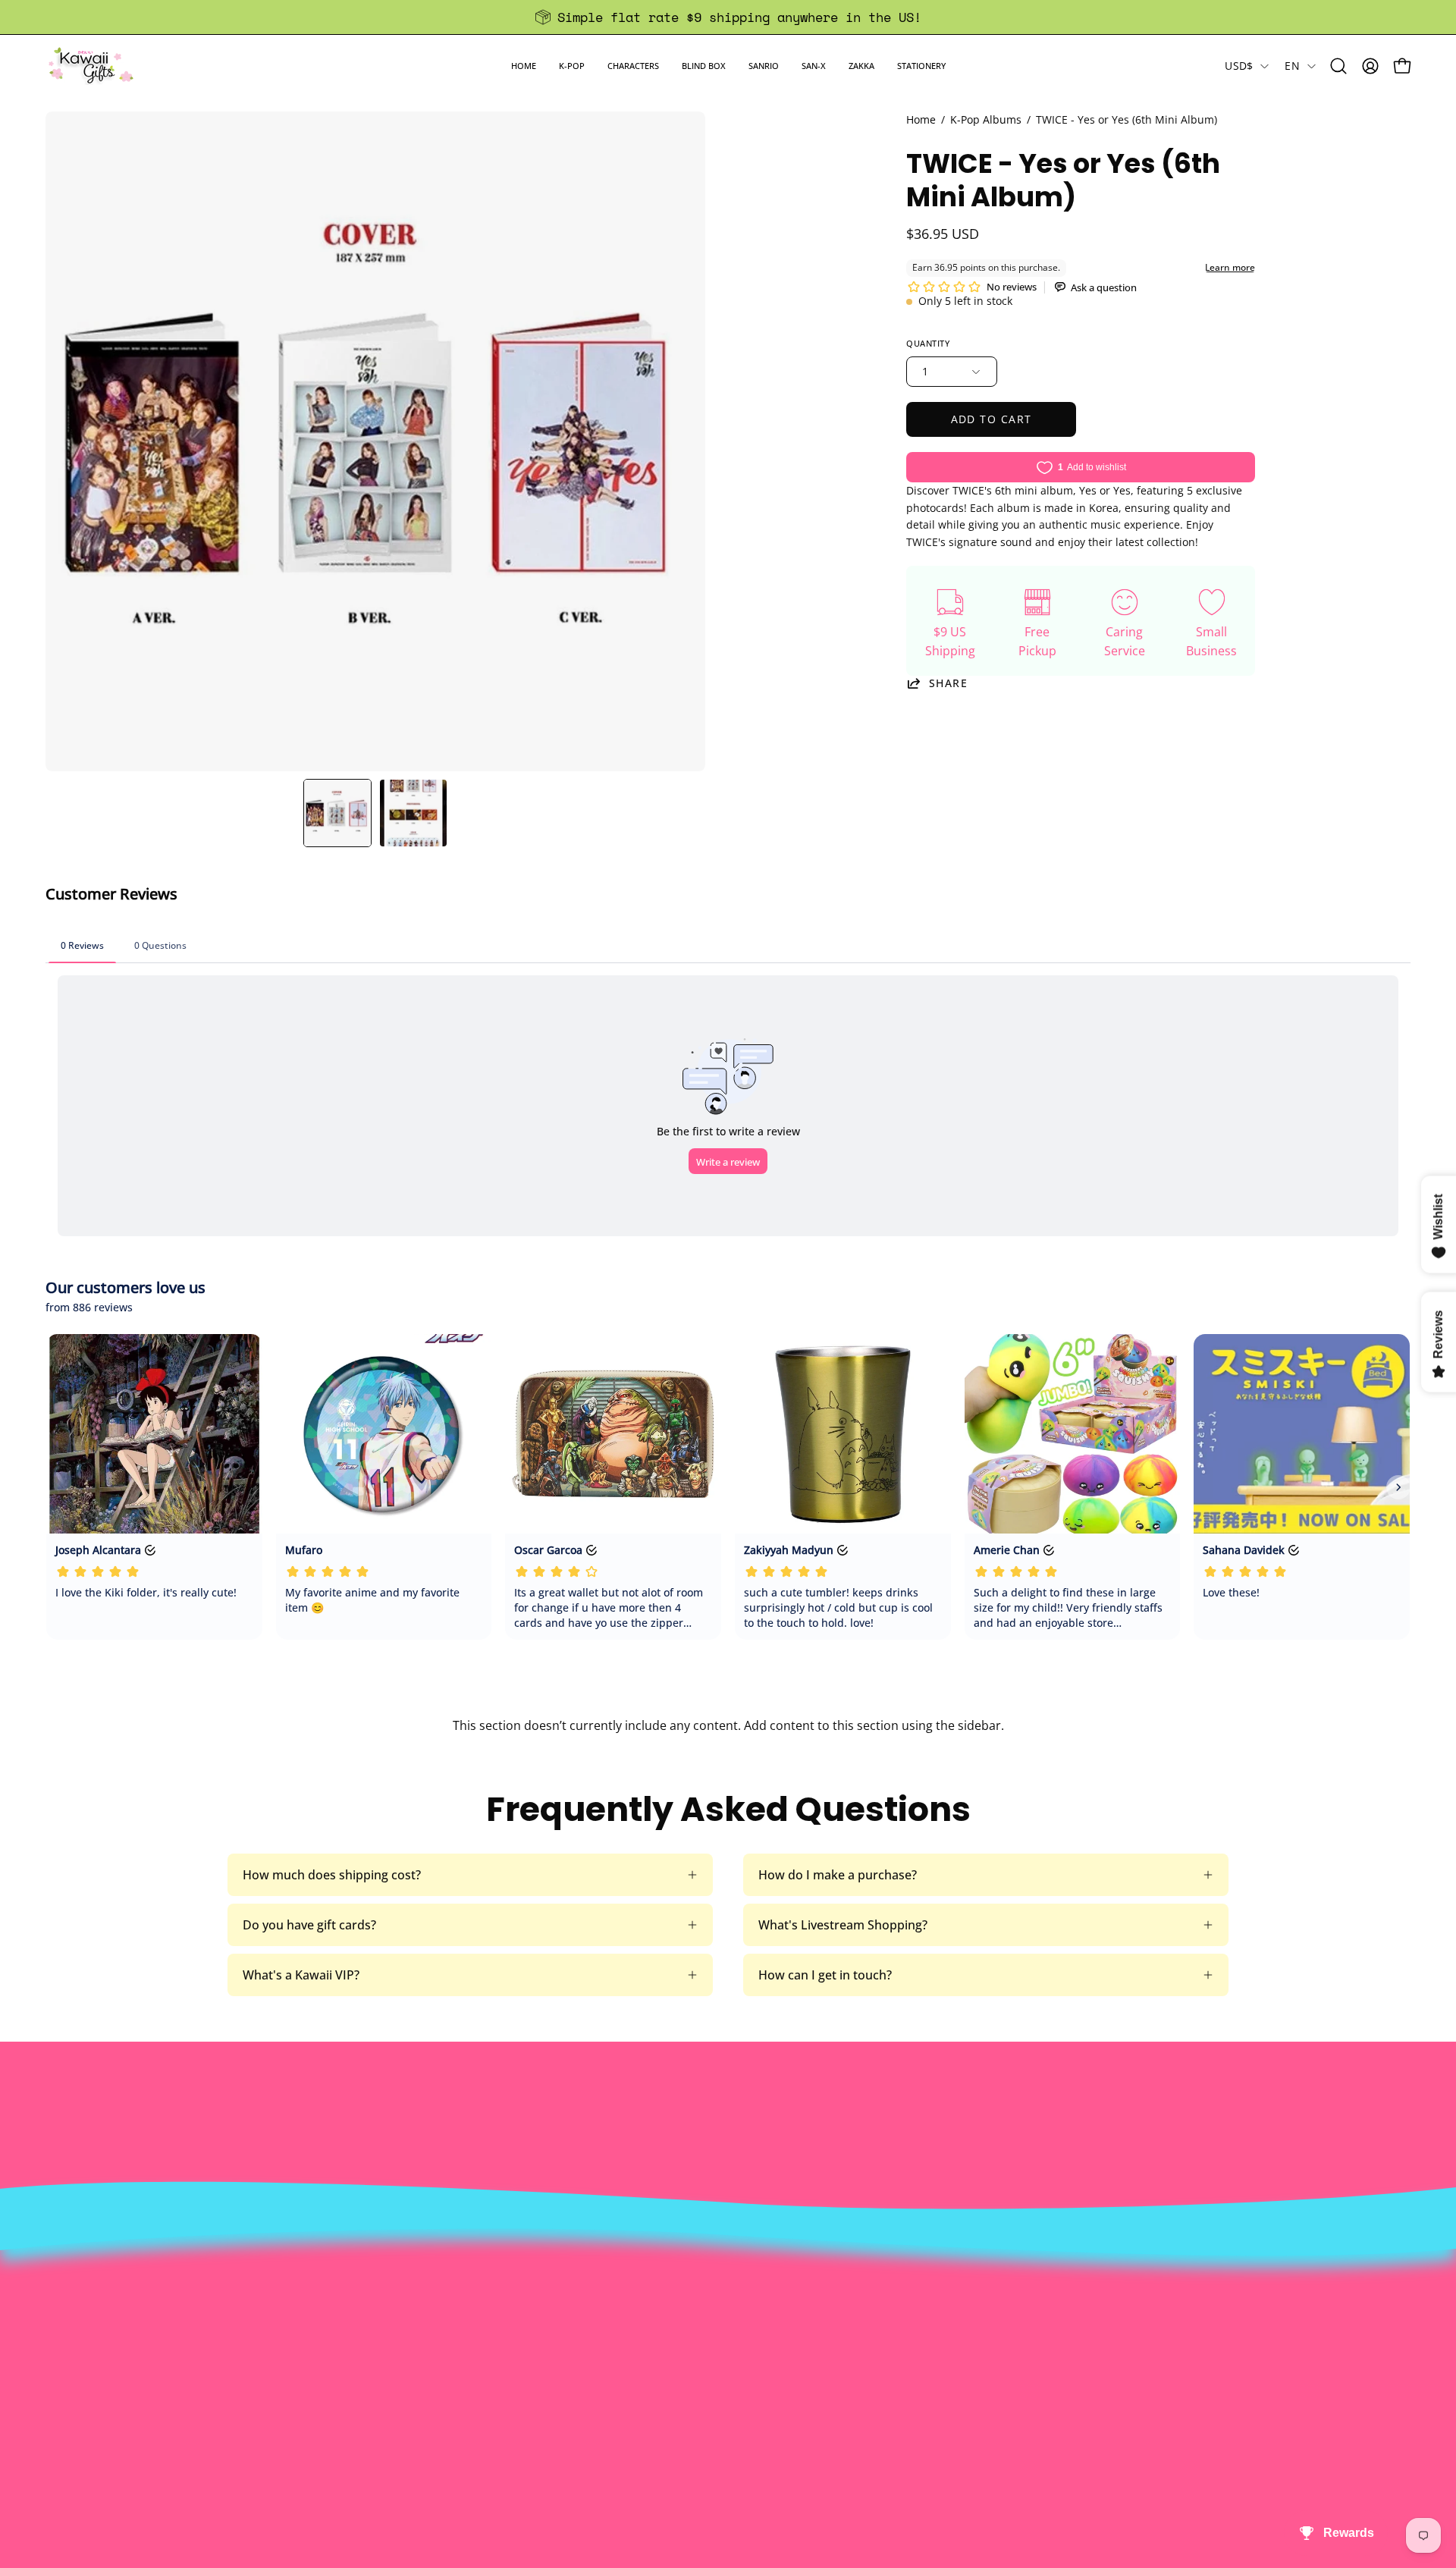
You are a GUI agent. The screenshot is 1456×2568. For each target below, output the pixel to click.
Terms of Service (442, 2394)
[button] (572, 66)
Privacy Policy (433, 2419)
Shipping (698, 2344)
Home (921, 119)
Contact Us (705, 2318)
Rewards (419, 2318)
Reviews (696, 2419)
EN (1292, 66)
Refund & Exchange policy (468, 2344)
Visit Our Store (715, 2293)
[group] (728, 17)
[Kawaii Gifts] (91, 66)
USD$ (1239, 66)
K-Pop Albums (986, 119)
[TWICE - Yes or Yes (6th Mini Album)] (337, 813)
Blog (686, 2394)
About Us (421, 2293)
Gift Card (699, 2369)
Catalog (416, 2369)
